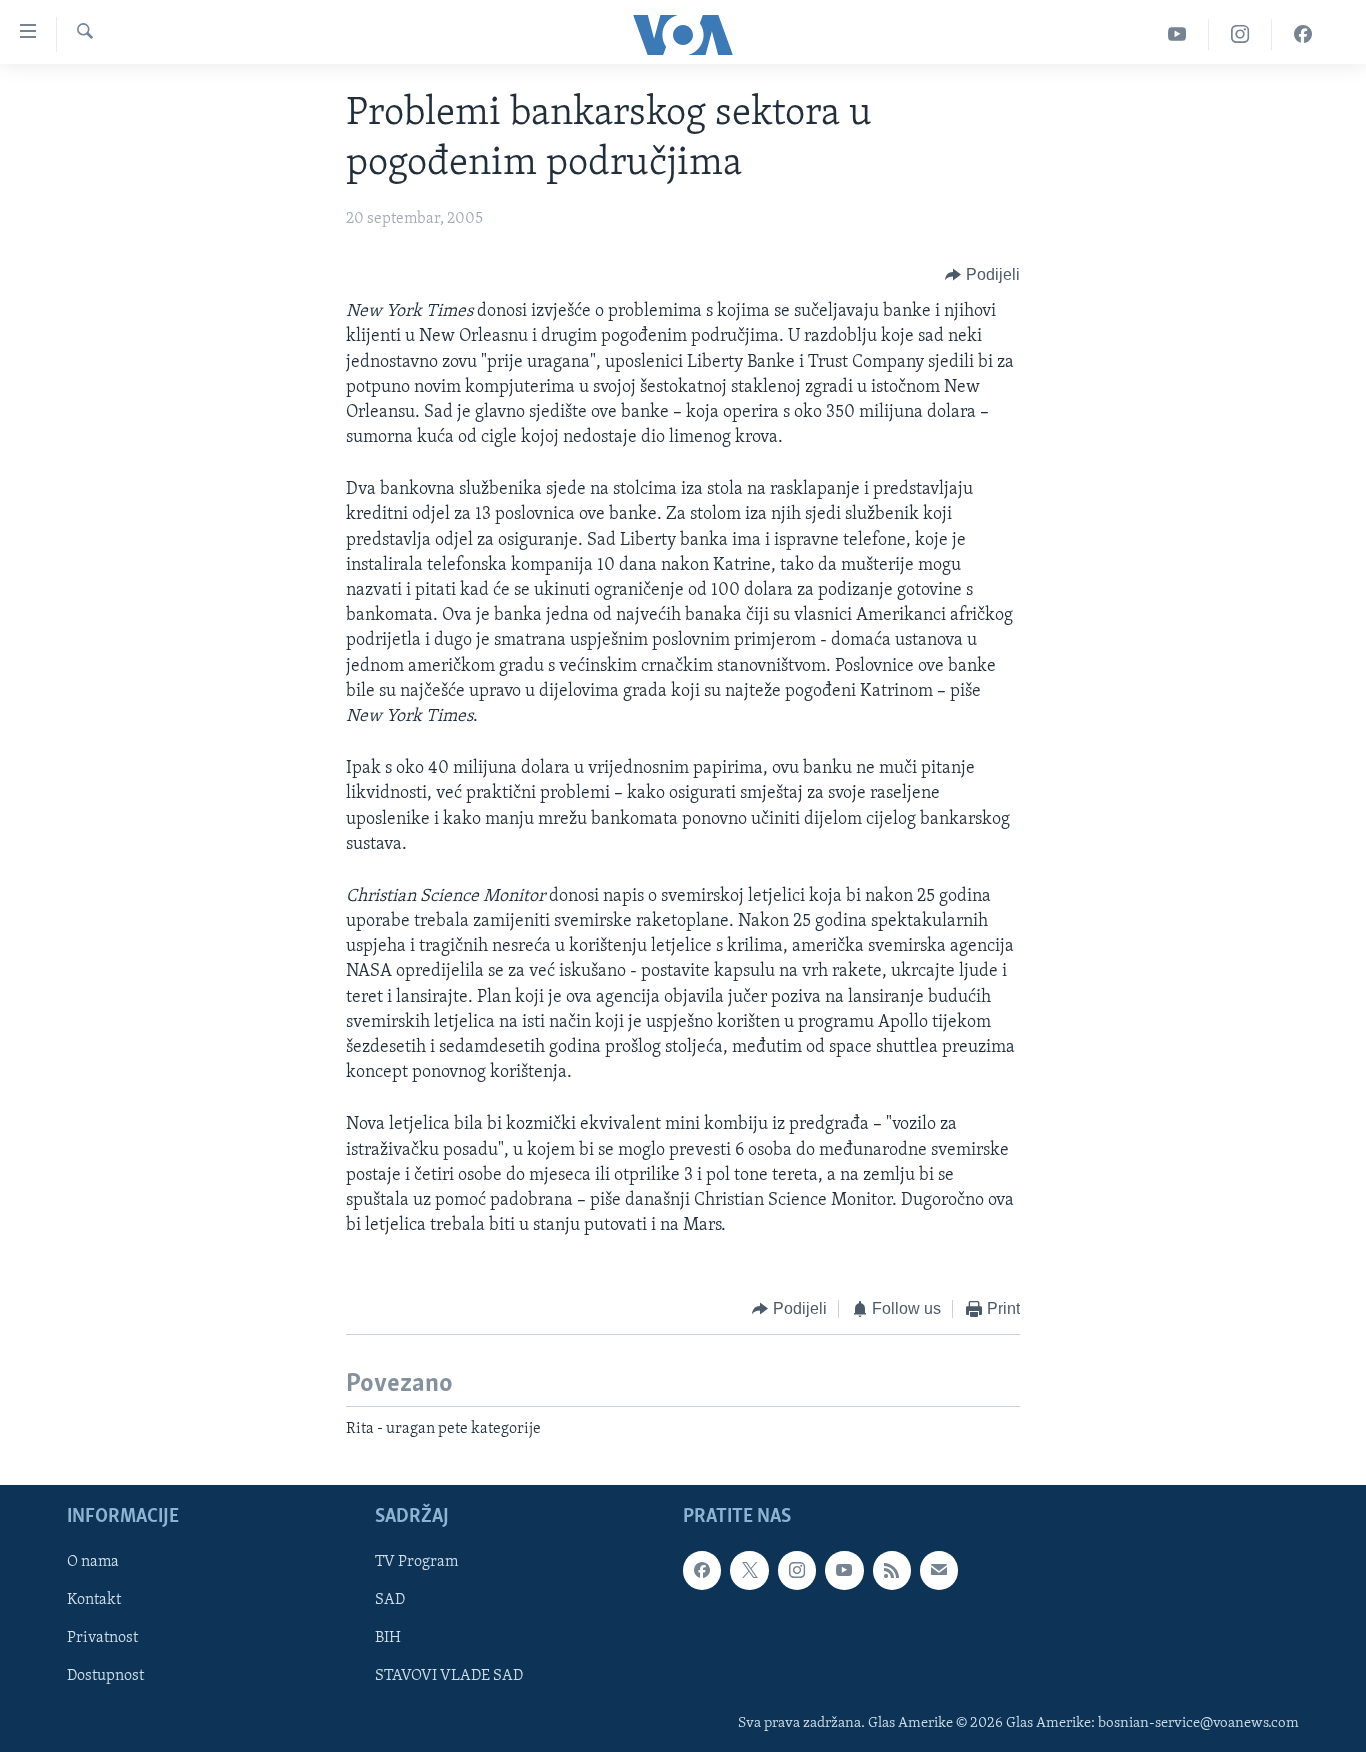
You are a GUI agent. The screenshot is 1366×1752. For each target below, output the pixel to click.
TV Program (416, 1562)
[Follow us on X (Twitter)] (749, 1570)
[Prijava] (939, 1570)
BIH (388, 1639)
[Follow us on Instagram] (797, 1570)
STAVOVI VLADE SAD (449, 1677)
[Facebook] (1303, 34)
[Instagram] (1240, 34)
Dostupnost (105, 1677)
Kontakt (94, 1601)
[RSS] (892, 1570)
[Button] (982, 275)
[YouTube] (1177, 34)
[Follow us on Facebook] (702, 1570)
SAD (390, 1601)
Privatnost (102, 1639)
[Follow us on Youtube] (844, 1570)
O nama (93, 1562)
